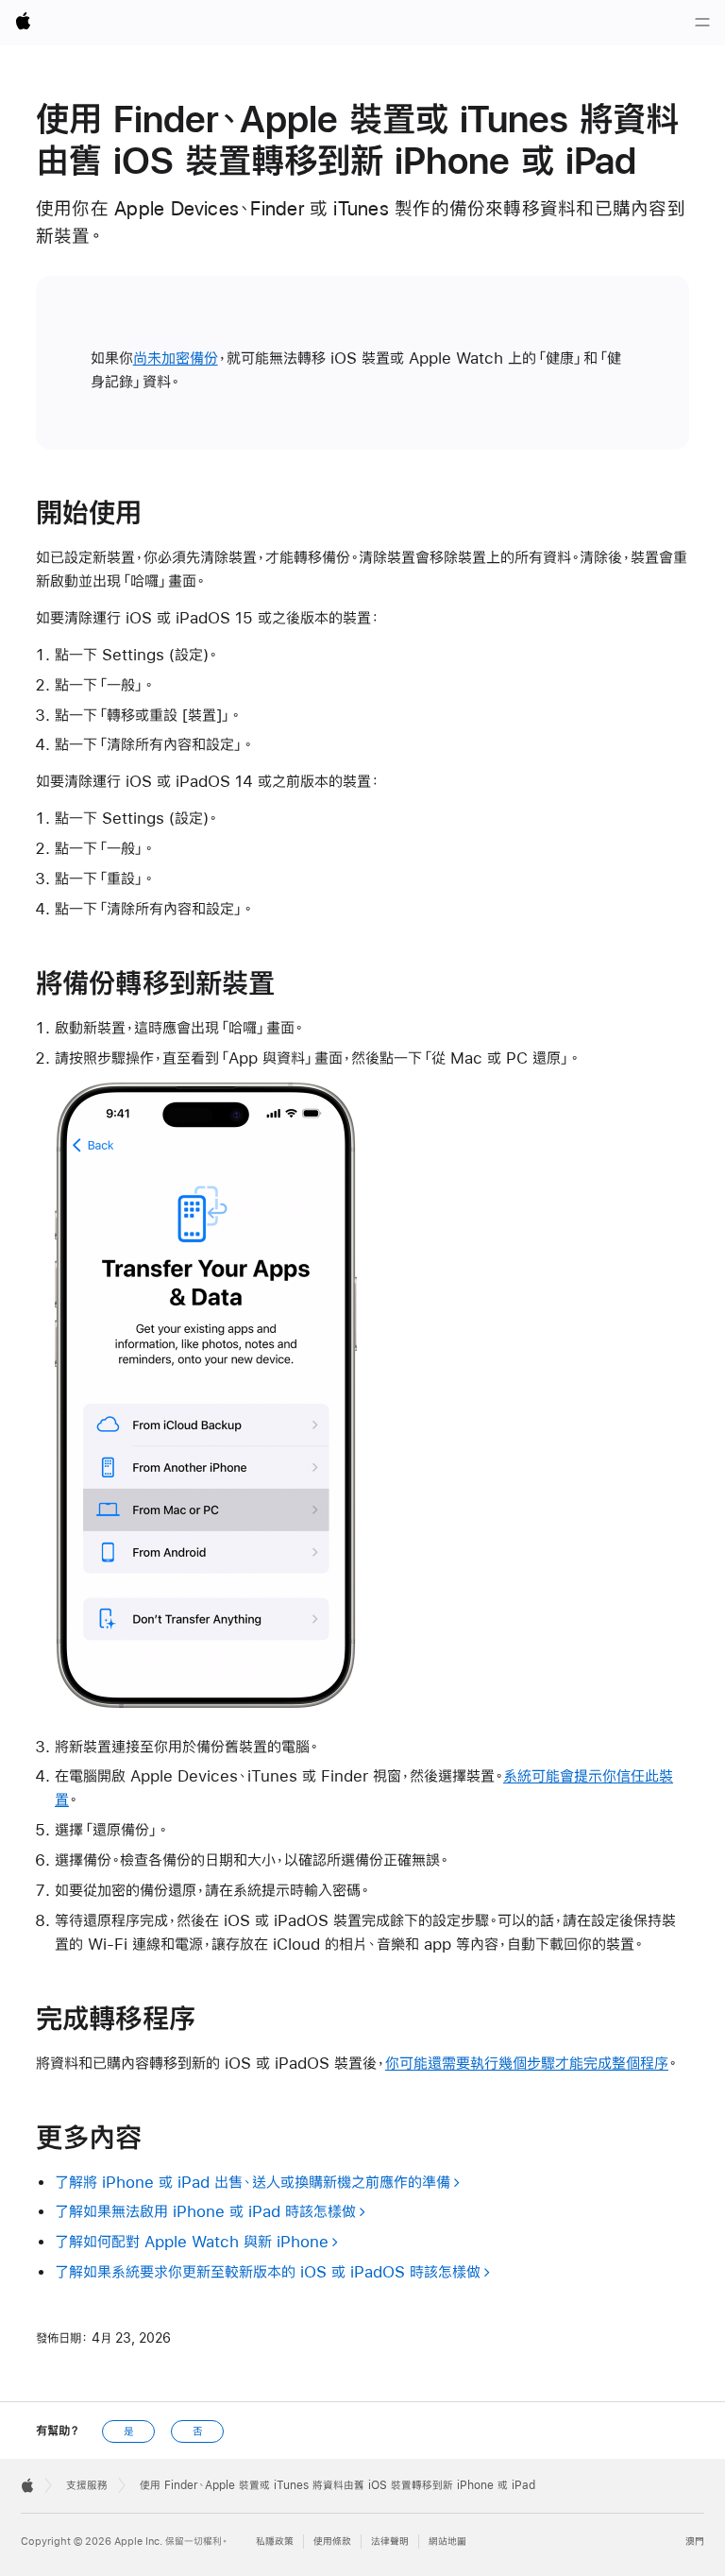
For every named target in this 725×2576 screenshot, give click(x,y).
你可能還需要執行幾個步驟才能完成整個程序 (527, 2063)
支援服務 (87, 2485)
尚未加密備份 (176, 358)
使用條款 (332, 2542)
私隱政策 (275, 2542)
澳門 (695, 2542)
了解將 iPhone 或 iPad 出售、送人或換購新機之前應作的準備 (253, 2182)
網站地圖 (447, 2542)
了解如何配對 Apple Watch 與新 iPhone (192, 2241)
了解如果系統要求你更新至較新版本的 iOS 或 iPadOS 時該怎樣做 (268, 2271)
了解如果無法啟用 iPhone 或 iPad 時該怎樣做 (205, 2211)
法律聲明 (390, 2542)
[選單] (702, 23)
